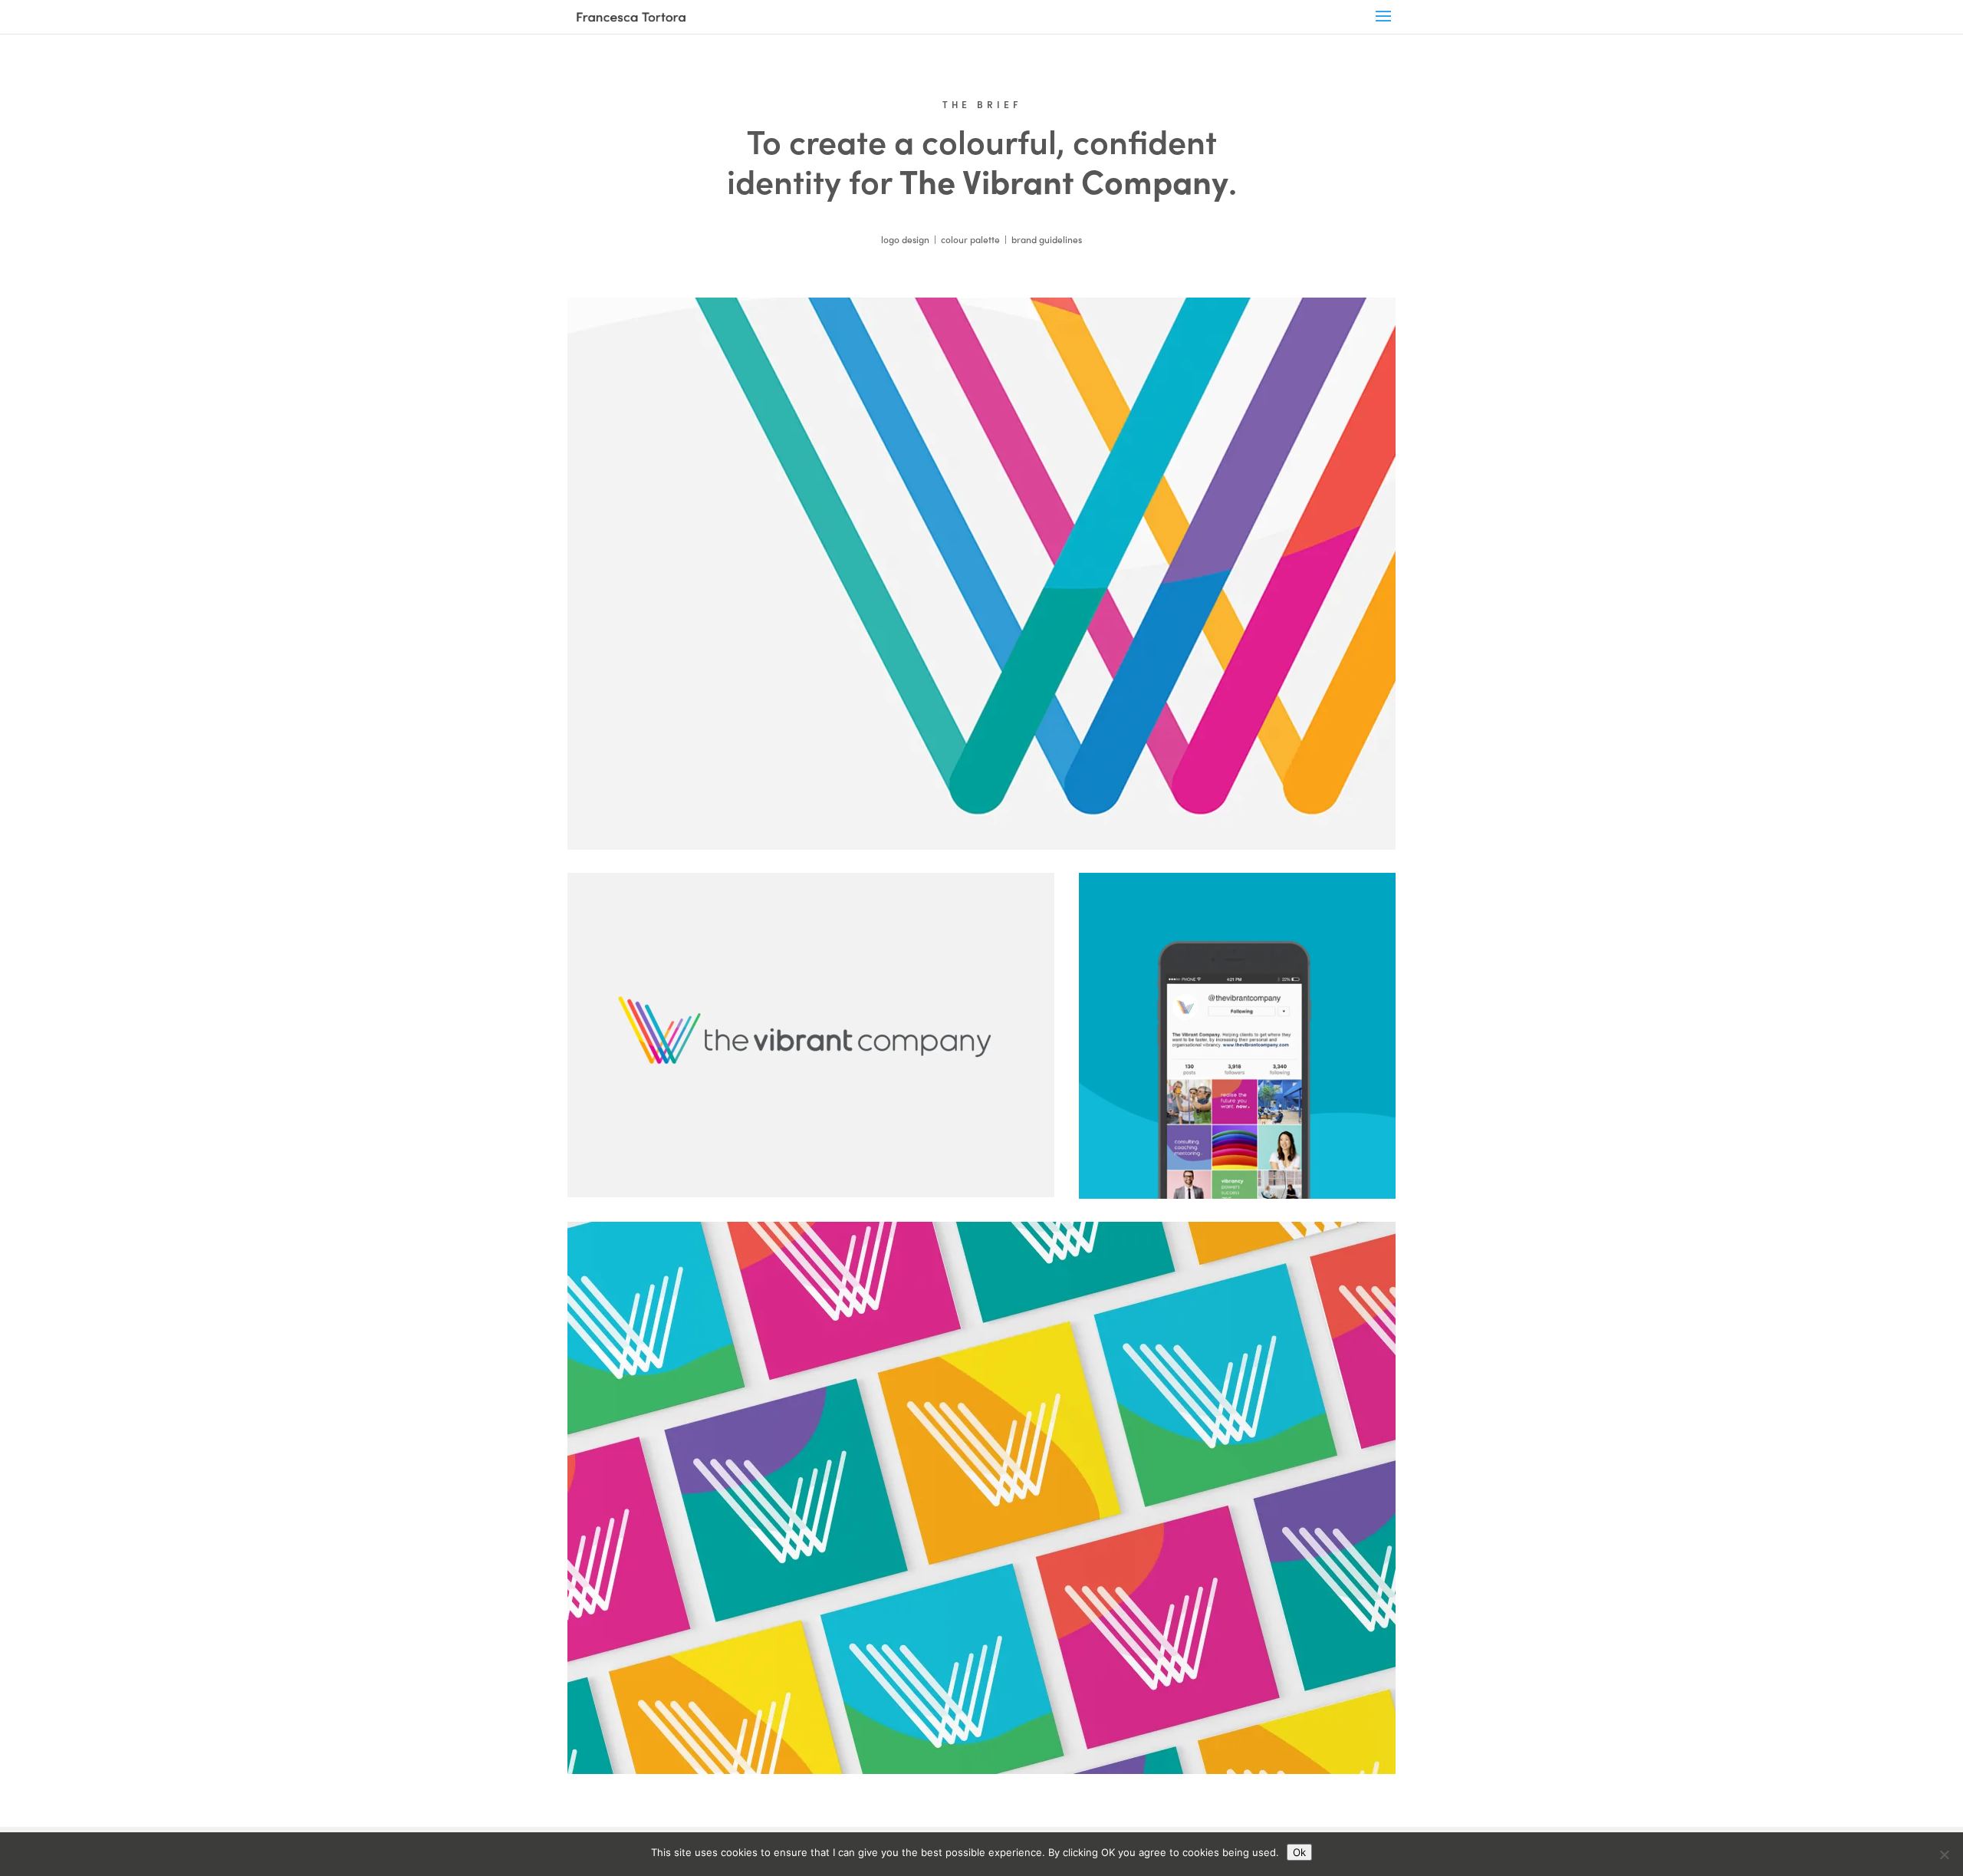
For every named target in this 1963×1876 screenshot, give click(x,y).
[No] (1944, 1855)
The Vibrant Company (1064, 180)
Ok (1299, 1852)
